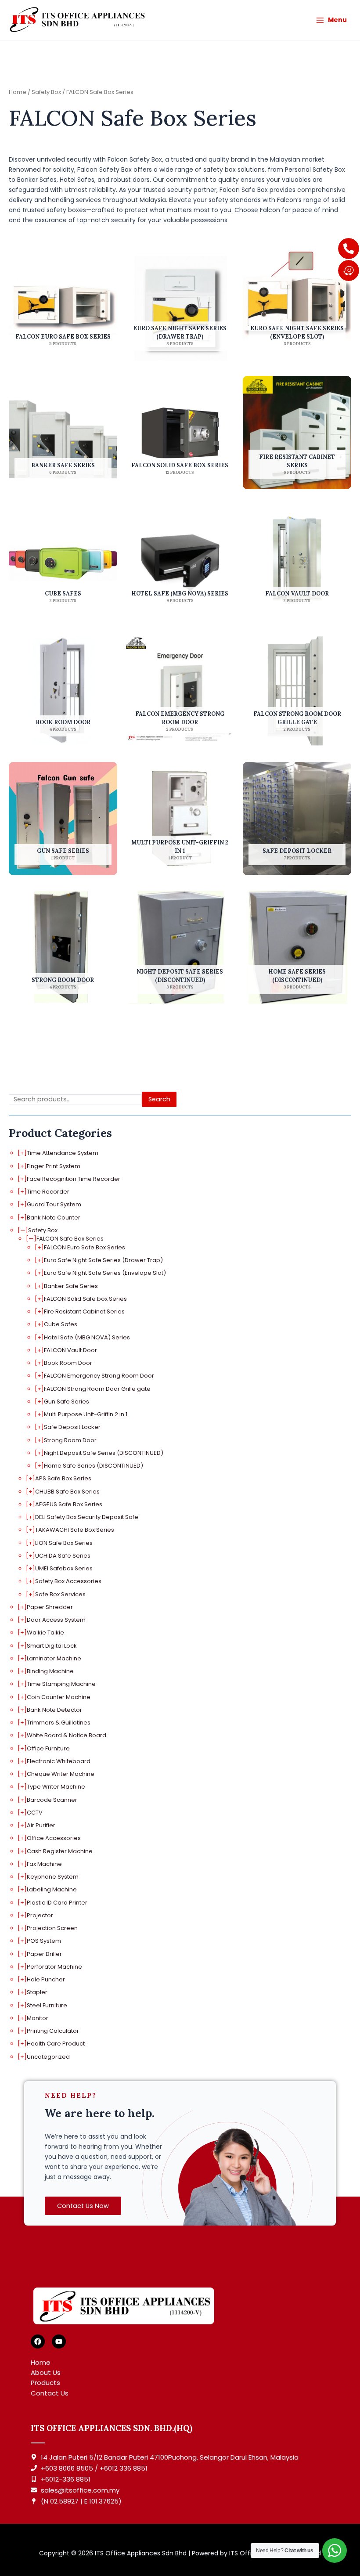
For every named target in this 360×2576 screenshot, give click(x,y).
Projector (40, 1915)
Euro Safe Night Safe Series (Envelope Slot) (105, 1273)
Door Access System (56, 1620)
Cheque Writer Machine (61, 1774)
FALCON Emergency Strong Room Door (99, 1376)
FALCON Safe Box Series (70, 1239)
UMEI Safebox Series (64, 1568)
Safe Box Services (60, 1594)
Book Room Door (68, 1363)
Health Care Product (56, 2044)
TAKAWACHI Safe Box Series (75, 1530)
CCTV (35, 1813)
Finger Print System (54, 1166)
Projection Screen (52, 1928)
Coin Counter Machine (59, 1697)
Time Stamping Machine (61, 1684)
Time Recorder (48, 1192)
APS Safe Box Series (63, 1478)
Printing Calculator (53, 2031)
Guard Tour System (54, 1204)
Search (159, 1099)
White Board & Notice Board (67, 1735)
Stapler (37, 1992)
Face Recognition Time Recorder (74, 1179)
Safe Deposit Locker (72, 1427)
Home (18, 92)
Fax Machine (44, 1864)
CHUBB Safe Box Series (67, 1492)
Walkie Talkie (45, 1633)
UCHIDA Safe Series (63, 1556)
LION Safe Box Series (64, 1543)
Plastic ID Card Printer (57, 1903)
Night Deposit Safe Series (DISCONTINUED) (104, 1453)
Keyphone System (53, 1877)
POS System (44, 1941)
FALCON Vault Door (70, 1350)
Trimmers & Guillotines (59, 1723)
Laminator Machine (54, 1658)
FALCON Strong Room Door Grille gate (97, 1389)
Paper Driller (44, 1954)
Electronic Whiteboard (59, 1761)
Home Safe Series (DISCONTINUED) (94, 1466)
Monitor (38, 2018)
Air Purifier (41, 1825)
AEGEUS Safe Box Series (69, 1504)
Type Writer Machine (56, 1787)
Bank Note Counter (54, 1218)
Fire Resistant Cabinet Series (84, 1311)
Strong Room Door (70, 1440)
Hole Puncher (46, 1979)
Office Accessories (54, 1838)
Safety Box (43, 1230)
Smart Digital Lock (52, 1646)
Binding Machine (50, 1671)
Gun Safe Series (67, 1402)
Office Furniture (48, 1748)
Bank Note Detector (54, 1710)
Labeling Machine (52, 1889)
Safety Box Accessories (68, 1581)
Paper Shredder (50, 1607)
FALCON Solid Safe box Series (85, 1299)
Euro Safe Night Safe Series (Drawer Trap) (103, 1260)
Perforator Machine (54, 1967)
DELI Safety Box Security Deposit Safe (87, 1517)
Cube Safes (61, 1324)
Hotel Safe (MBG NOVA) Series (87, 1337)
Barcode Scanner (52, 1800)
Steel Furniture (47, 2005)
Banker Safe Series (71, 1286)
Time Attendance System (63, 1153)
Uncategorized (48, 2057)
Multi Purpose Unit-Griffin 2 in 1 (86, 1414)
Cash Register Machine (60, 1851)
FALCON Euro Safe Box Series (85, 1247)
